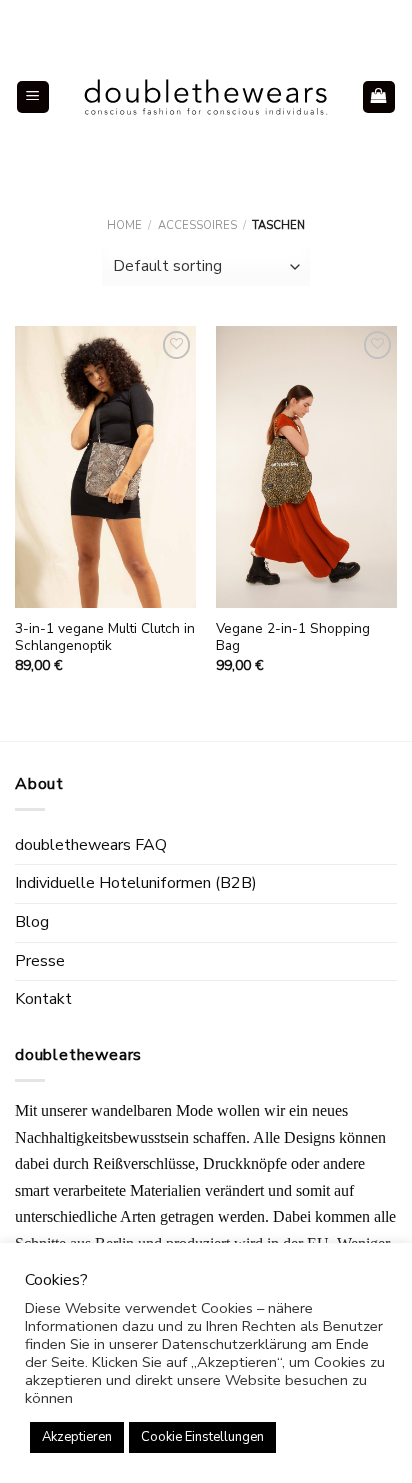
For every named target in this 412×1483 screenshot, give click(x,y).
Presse (40, 961)
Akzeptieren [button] (77, 1437)
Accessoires (197, 225)
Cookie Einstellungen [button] (202, 1437)
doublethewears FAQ (91, 845)
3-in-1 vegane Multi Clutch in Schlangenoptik (105, 637)
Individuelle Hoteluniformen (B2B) (136, 883)
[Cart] (379, 97)
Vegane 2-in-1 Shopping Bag (293, 637)
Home (124, 225)
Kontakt (43, 999)
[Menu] (33, 97)
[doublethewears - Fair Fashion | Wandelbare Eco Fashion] (206, 97)
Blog (32, 922)
